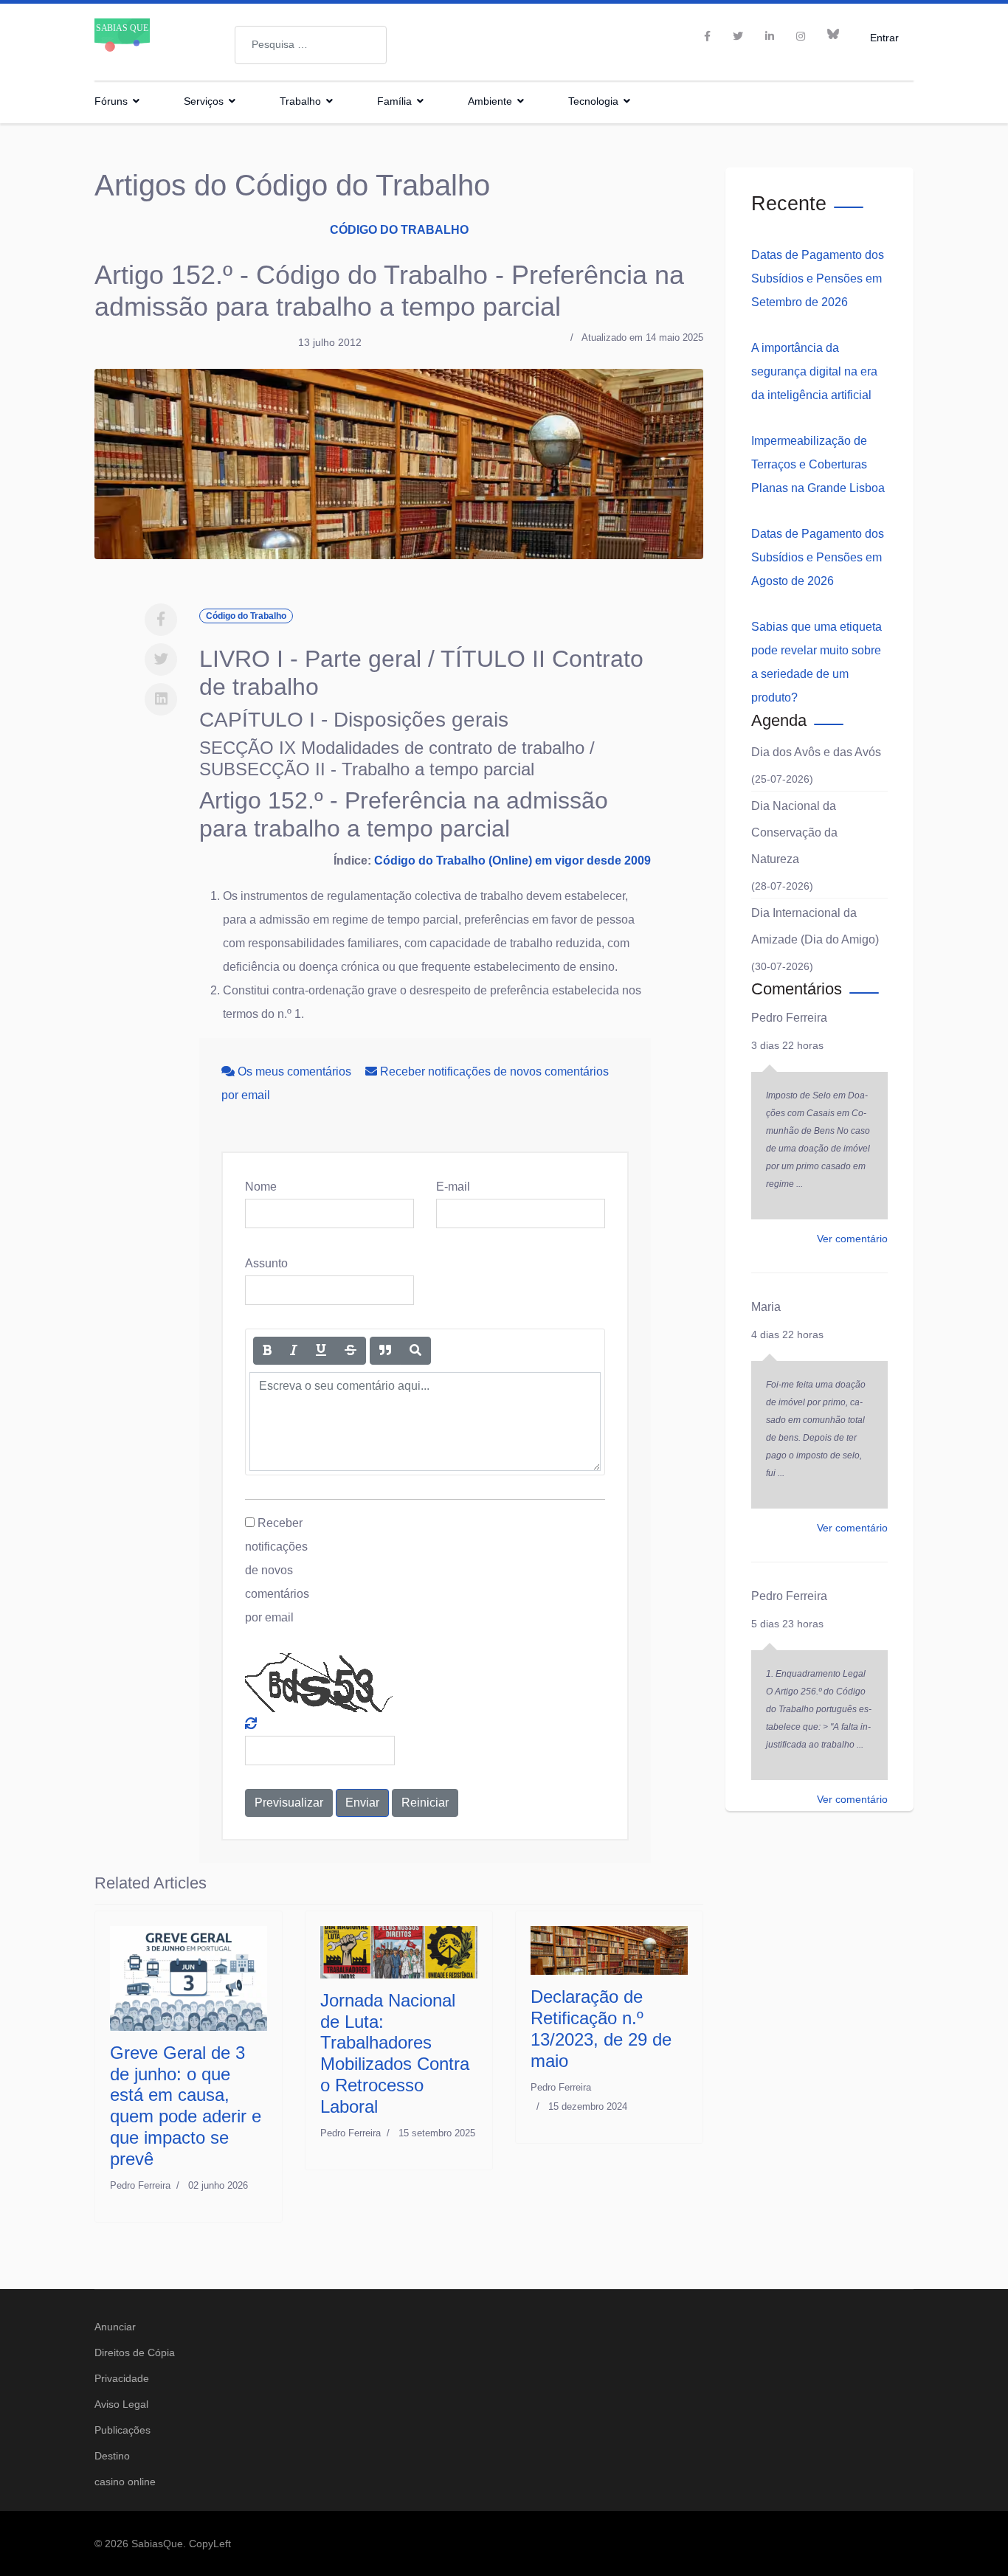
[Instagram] (801, 36)
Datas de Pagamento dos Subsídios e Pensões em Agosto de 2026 (818, 557)
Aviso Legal (121, 2404)
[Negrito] (267, 1351)
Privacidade (122, 2378)
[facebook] (707, 36)
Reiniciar (425, 1803)
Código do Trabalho (399, 230)
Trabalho (300, 101)
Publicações (122, 2430)
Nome (261, 1187)
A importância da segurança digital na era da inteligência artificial (814, 371)
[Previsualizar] (415, 1351)
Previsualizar (289, 1803)
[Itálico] (294, 1351)
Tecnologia (593, 101)
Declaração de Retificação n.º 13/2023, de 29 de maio (601, 2028)
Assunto (266, 1263)
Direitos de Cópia (135, 2352)
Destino (112, 2456)
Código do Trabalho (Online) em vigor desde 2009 (512, 861)
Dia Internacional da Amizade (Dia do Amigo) (815, 926)
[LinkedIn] (770, 36)
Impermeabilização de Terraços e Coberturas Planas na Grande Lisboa (818, 464)
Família (394, 101)
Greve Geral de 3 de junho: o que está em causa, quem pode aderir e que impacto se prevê (186, 2106)
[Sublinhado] (321, 1351)
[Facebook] (161, 620)
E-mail (453, 1187)
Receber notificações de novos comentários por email (277, 1570)
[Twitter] (161, 659)
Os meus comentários (294, 1071)
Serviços (204, 101)
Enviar (362, 1803)
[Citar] (385, 1351)
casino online (125, 2482)
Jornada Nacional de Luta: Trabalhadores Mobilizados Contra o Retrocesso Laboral (395, 2053)
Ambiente (490, 101)
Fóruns (111, 101)
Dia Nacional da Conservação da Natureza (794, 832)
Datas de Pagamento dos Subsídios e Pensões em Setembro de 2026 (818, 278)
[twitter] (738, 36)
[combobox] (311, 45)
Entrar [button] (884, 37)
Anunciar (115, 2327)
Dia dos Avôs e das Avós (816, 752)
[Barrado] (351, 1351)
